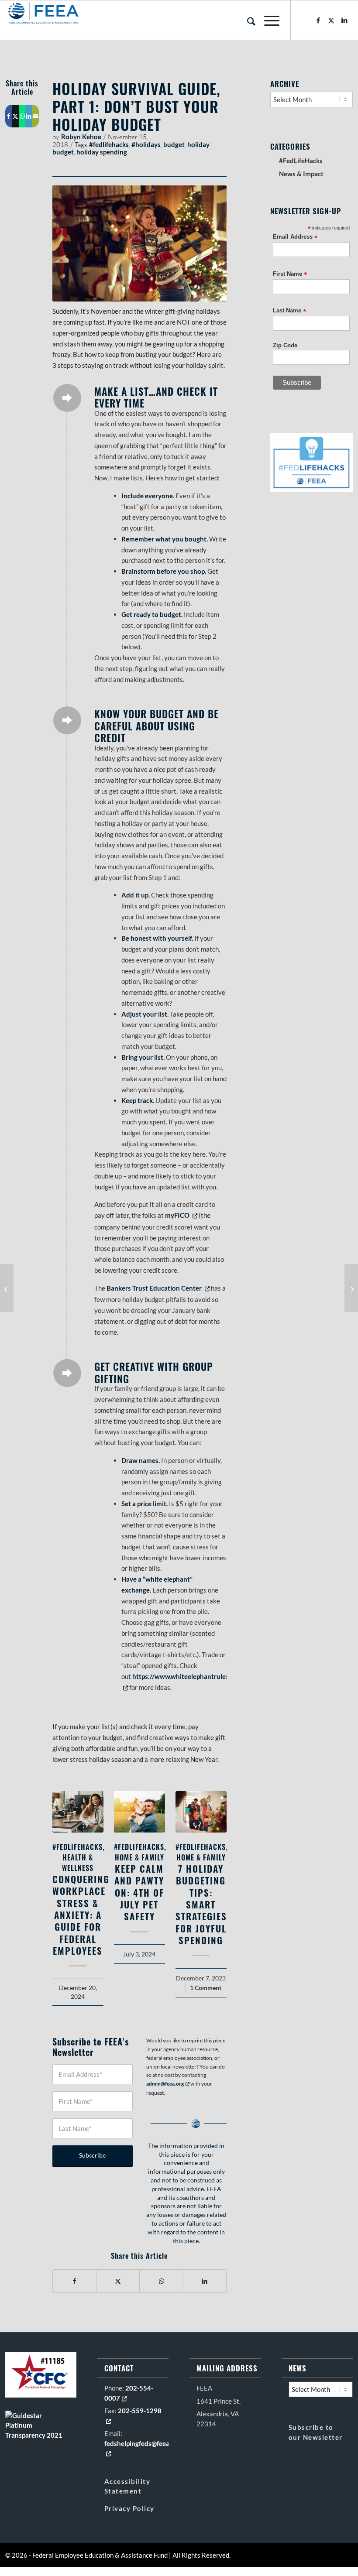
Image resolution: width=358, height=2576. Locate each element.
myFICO (181, 1215)
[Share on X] (15, 116)
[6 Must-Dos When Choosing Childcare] (7, 1288)
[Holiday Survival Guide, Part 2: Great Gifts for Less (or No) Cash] (351, 1288)
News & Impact (301, 174)
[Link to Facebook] (318, 20)
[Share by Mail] (36, 116)
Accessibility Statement (127, 2486)
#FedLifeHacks (77, 1847)
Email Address (295, 237)
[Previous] (65, 1873)
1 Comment (206, 1988)
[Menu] (267, 20)
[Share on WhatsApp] (22, 116)
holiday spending (102, 152)
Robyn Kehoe (81, 137)
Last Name (289, 311)
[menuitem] (247, 20)
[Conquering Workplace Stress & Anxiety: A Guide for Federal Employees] (78, 1812)
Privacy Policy (129, 2508)
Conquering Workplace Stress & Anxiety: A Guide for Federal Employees (81, 1915)
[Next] (213, 1873)
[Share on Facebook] (9, 116)
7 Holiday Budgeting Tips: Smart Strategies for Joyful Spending (201, 1904)
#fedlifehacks (109, 144)
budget (174, 144)
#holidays (146, 144)
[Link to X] (331, 20)
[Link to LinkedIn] (344, 20)
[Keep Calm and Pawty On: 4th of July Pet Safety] (139, 1812)
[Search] (247, 20)
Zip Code (285, 345)
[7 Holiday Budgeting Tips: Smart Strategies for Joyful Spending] (201, 1812)
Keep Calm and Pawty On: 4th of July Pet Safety (139, 1892)
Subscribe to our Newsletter (316, 2432)
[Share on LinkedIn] (29, 116)
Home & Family (139, 1857)
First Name (290, 274)
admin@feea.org (168, 2084)
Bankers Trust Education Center (158, 1288)
